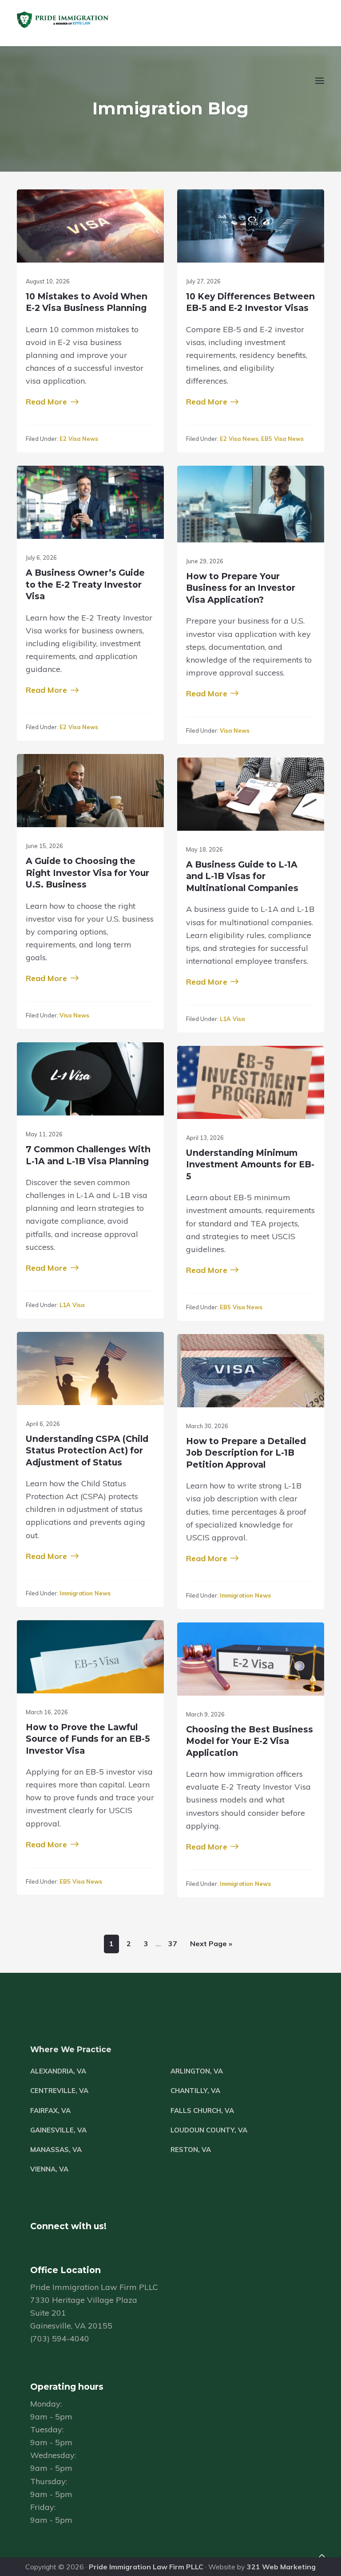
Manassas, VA (56, 2150)
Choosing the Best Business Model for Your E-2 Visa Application (250, 1741)
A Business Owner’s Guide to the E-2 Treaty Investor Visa (85, 584)
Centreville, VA (59, 2091)
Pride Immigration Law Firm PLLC (146, 2567)
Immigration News (85, 1593)
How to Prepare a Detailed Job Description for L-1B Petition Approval (246, 1453)
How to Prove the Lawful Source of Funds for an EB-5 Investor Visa (88, 1739)
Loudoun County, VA (209, 2130)
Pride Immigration (89, 20)
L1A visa (232, 1019)
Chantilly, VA (195, 2091)
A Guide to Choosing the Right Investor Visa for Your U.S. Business (87, 873)
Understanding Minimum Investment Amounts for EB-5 (250, 1164)
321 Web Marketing (281, 2567)
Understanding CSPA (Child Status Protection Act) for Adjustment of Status (87, 1451)
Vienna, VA (49, 2169)
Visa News (235, 730)
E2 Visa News (79, 439)
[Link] (322, 2557)
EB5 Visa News (282, 439)
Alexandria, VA (58, 2071)
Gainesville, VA (58, 2130)
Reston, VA (191, 2150)
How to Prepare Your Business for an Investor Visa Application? (241, 588)
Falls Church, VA (202, 2111)
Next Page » (208, 1946)
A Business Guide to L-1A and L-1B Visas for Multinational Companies (242, 876)
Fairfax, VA (50, 2111)
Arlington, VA (197, 2071)
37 (170, 1943)
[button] (319, 86)
